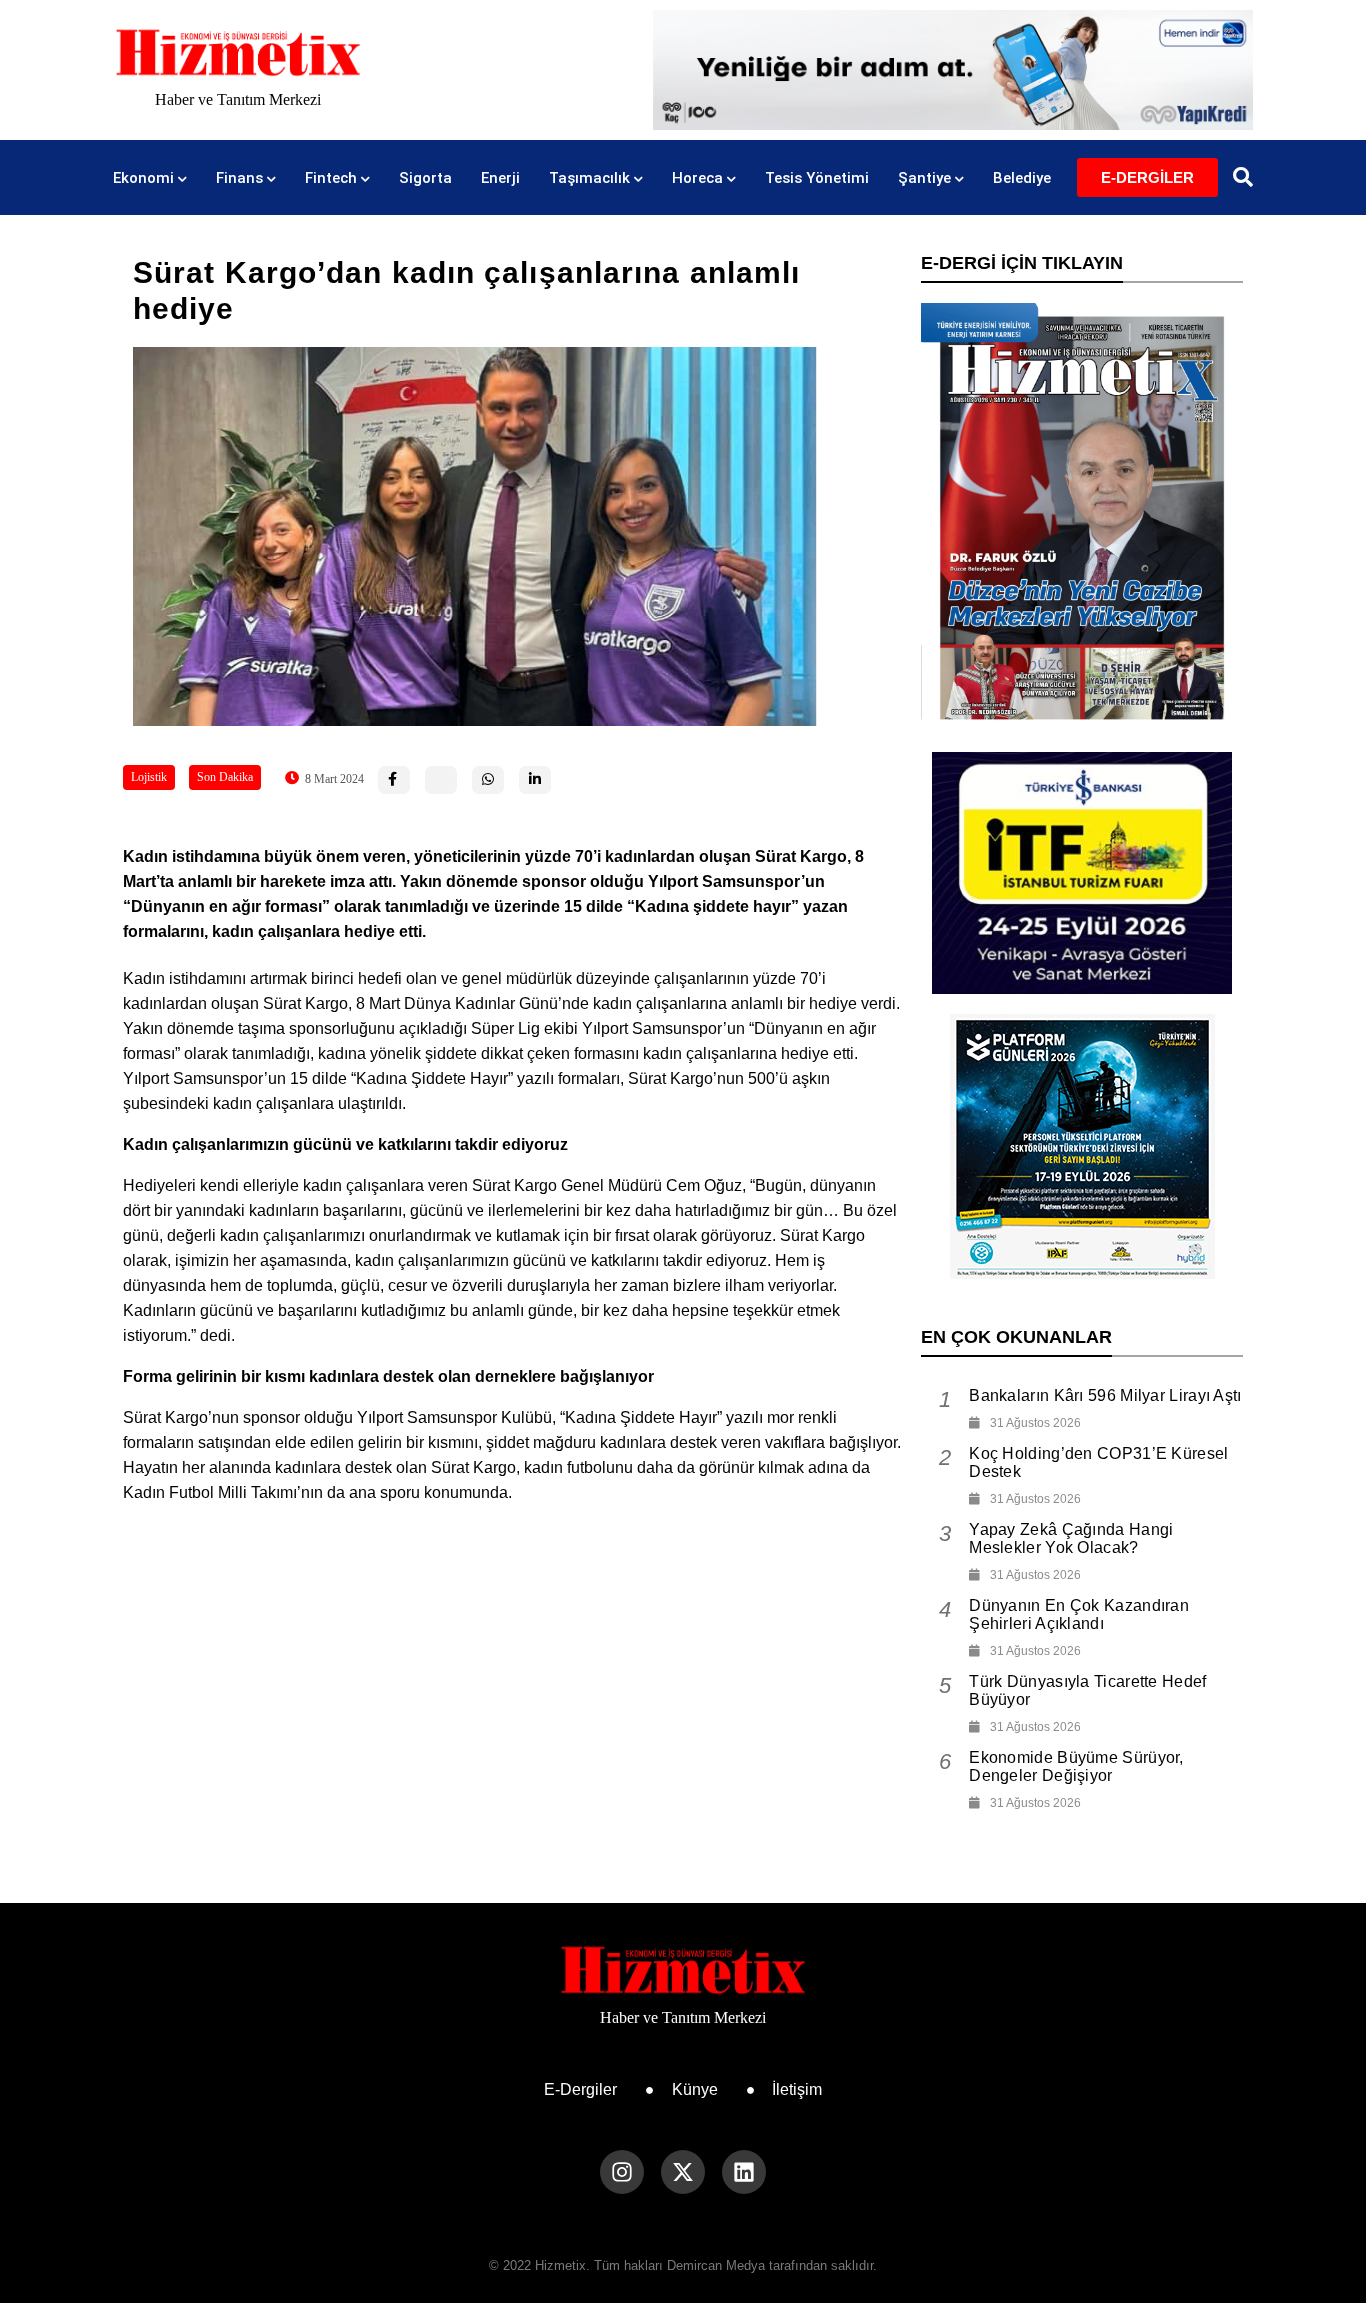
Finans (239, 178)
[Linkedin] (744, 2172)
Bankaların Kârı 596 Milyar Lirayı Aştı (1105, 1395)
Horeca (697, 178)
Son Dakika (225, 777)
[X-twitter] (683, 2172)
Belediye (1022, 178)
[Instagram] (622, 2172)
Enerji (500, 178)
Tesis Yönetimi (817, 178)
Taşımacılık (589, 178)
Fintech (331, 178)
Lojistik (149, 777)
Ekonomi (143, 178)
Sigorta (425, 178)
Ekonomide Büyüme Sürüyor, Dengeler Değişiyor (1076, 1766)
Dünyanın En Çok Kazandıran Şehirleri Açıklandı (1079, 1614)
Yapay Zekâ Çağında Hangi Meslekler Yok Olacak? (1071, 1538)
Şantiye (924, 178)
